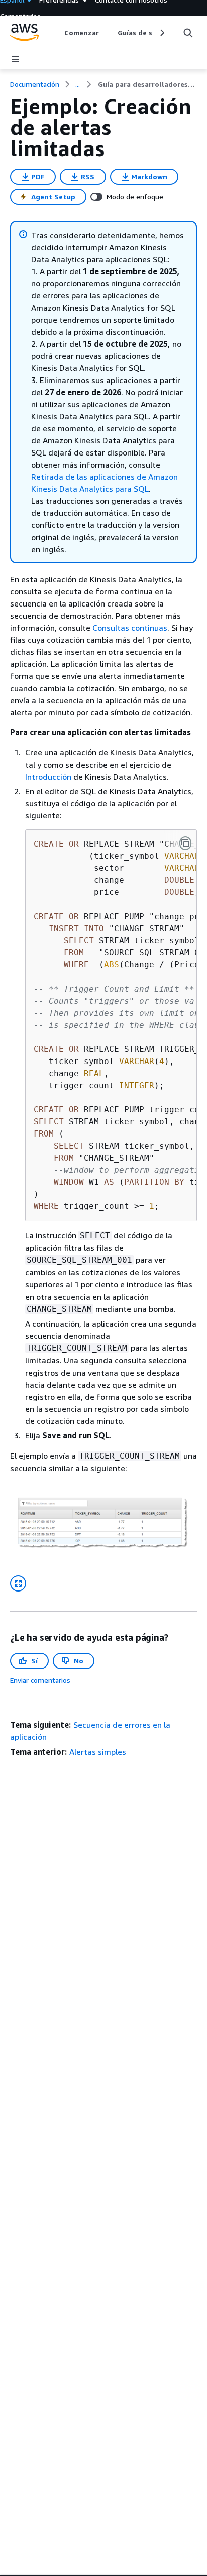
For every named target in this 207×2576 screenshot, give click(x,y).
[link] (147, 84)
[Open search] (188, 33)
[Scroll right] (162, 33)
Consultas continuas (130, 628)
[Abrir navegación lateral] (15, 59)
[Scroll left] (57, 33)
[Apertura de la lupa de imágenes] (18, 1583)
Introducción (48, 777)
